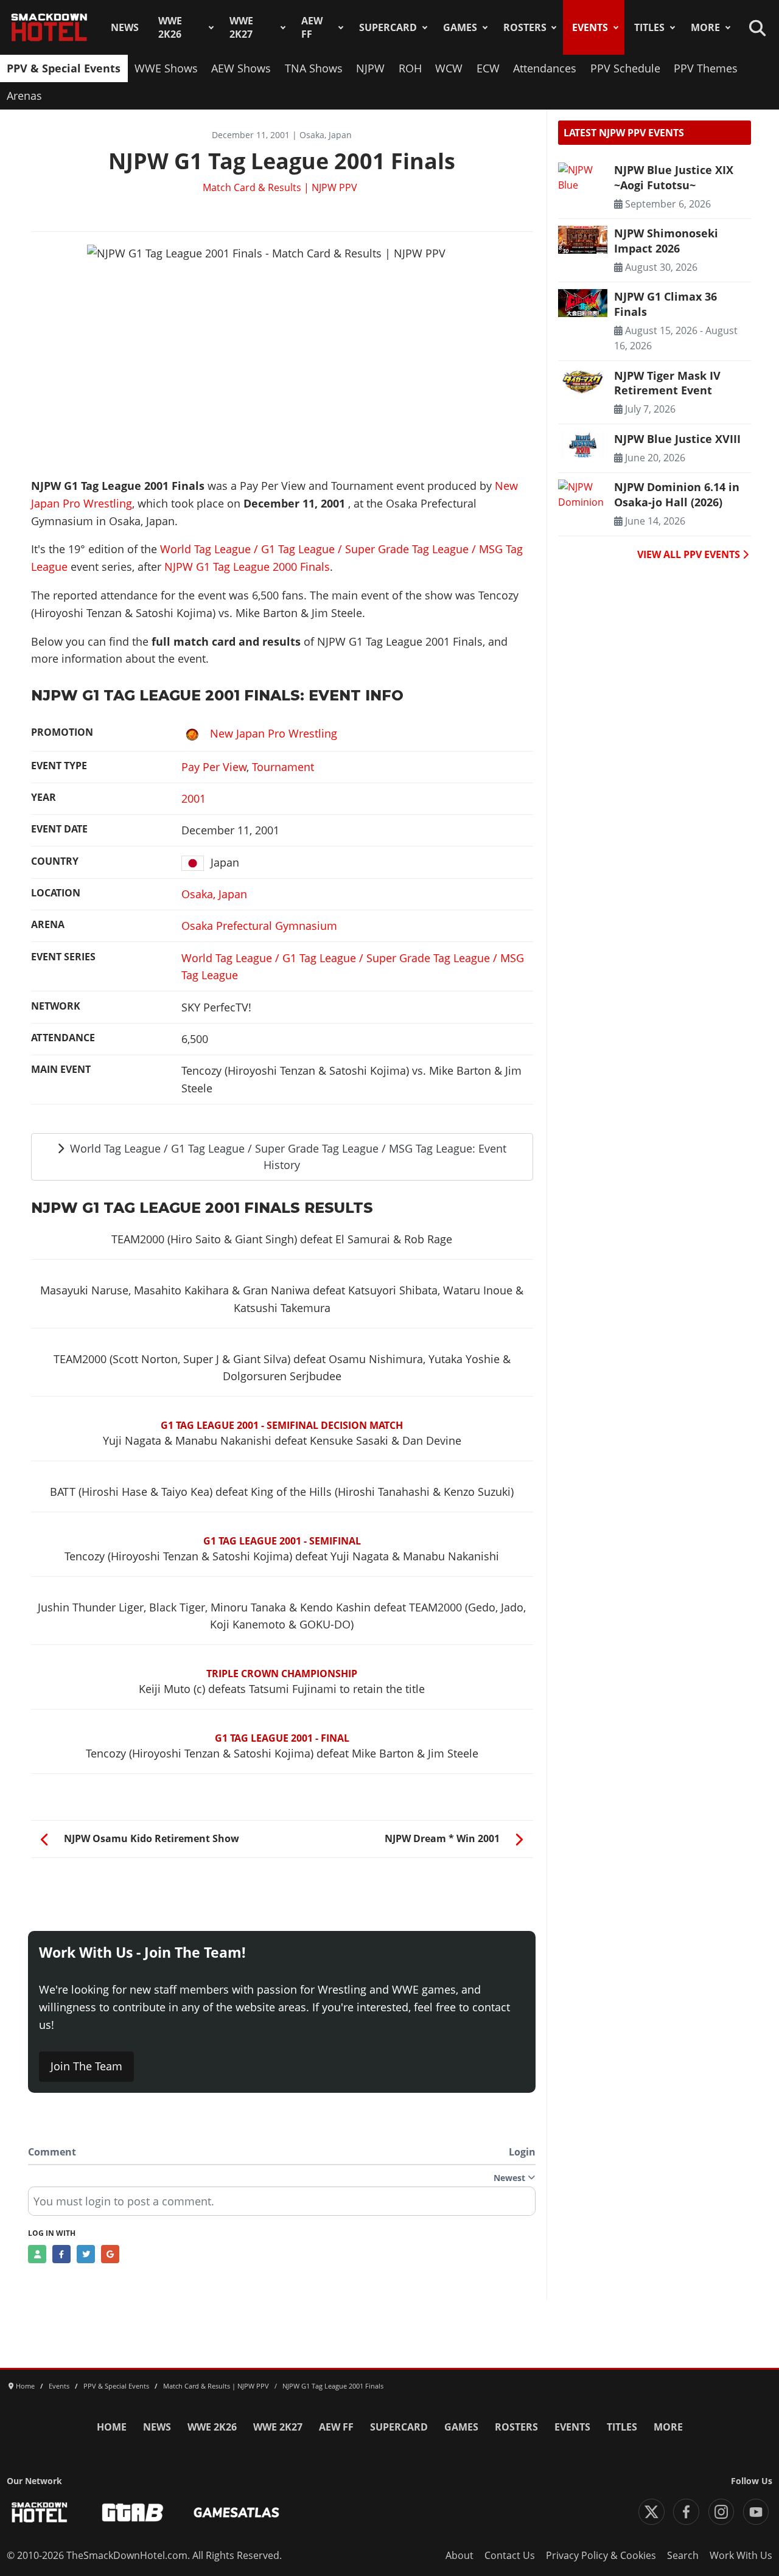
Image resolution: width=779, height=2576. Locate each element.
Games (460, 27)
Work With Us (741, 2555)
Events (590, 27)
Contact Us (510, 2555)
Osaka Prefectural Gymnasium (259, 926)
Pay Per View (214, 767)
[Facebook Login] (61, 2254)
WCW (449, 68)
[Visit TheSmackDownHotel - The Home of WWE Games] (40, 2512)
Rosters (525, 27)
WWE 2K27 (241, 27)
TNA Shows (314, 68)
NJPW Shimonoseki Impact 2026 (666, 240)
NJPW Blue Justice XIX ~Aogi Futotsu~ (674, 177)
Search (683, 2555)
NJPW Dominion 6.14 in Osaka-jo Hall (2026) (677, 494)
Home (112, 2427)
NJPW (370, 68)
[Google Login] (110, 2254)
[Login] (37, 2254)
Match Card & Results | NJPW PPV (280, 187)
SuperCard (388, 27)
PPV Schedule (625, 68)
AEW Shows (241, 68)
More (705, 27)
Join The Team (86, 2066)
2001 (194, 798)
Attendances (545, 68)
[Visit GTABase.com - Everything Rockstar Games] (133, 2512)
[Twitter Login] (86, 2254)
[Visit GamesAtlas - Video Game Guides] (236, 2512)
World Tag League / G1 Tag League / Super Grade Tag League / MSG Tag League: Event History (287, 1157)
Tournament (283, 767)
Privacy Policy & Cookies (601, 2555)
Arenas (24, 96)
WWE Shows (166, 68)
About (459, 2555)
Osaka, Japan (214, 894)
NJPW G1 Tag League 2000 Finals (247, 567)
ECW (488, 68)
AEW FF (312, 27)
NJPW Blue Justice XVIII (677, 439)
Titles (649, 27)
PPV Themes (706, 68)
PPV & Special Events (64, 68)
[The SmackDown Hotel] (49, 27)
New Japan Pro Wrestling (274, 733)
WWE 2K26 (170, 27)
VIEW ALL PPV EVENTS (690, 554)
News (125, 27)
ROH (410, 68)
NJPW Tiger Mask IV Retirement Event (667, 383)
